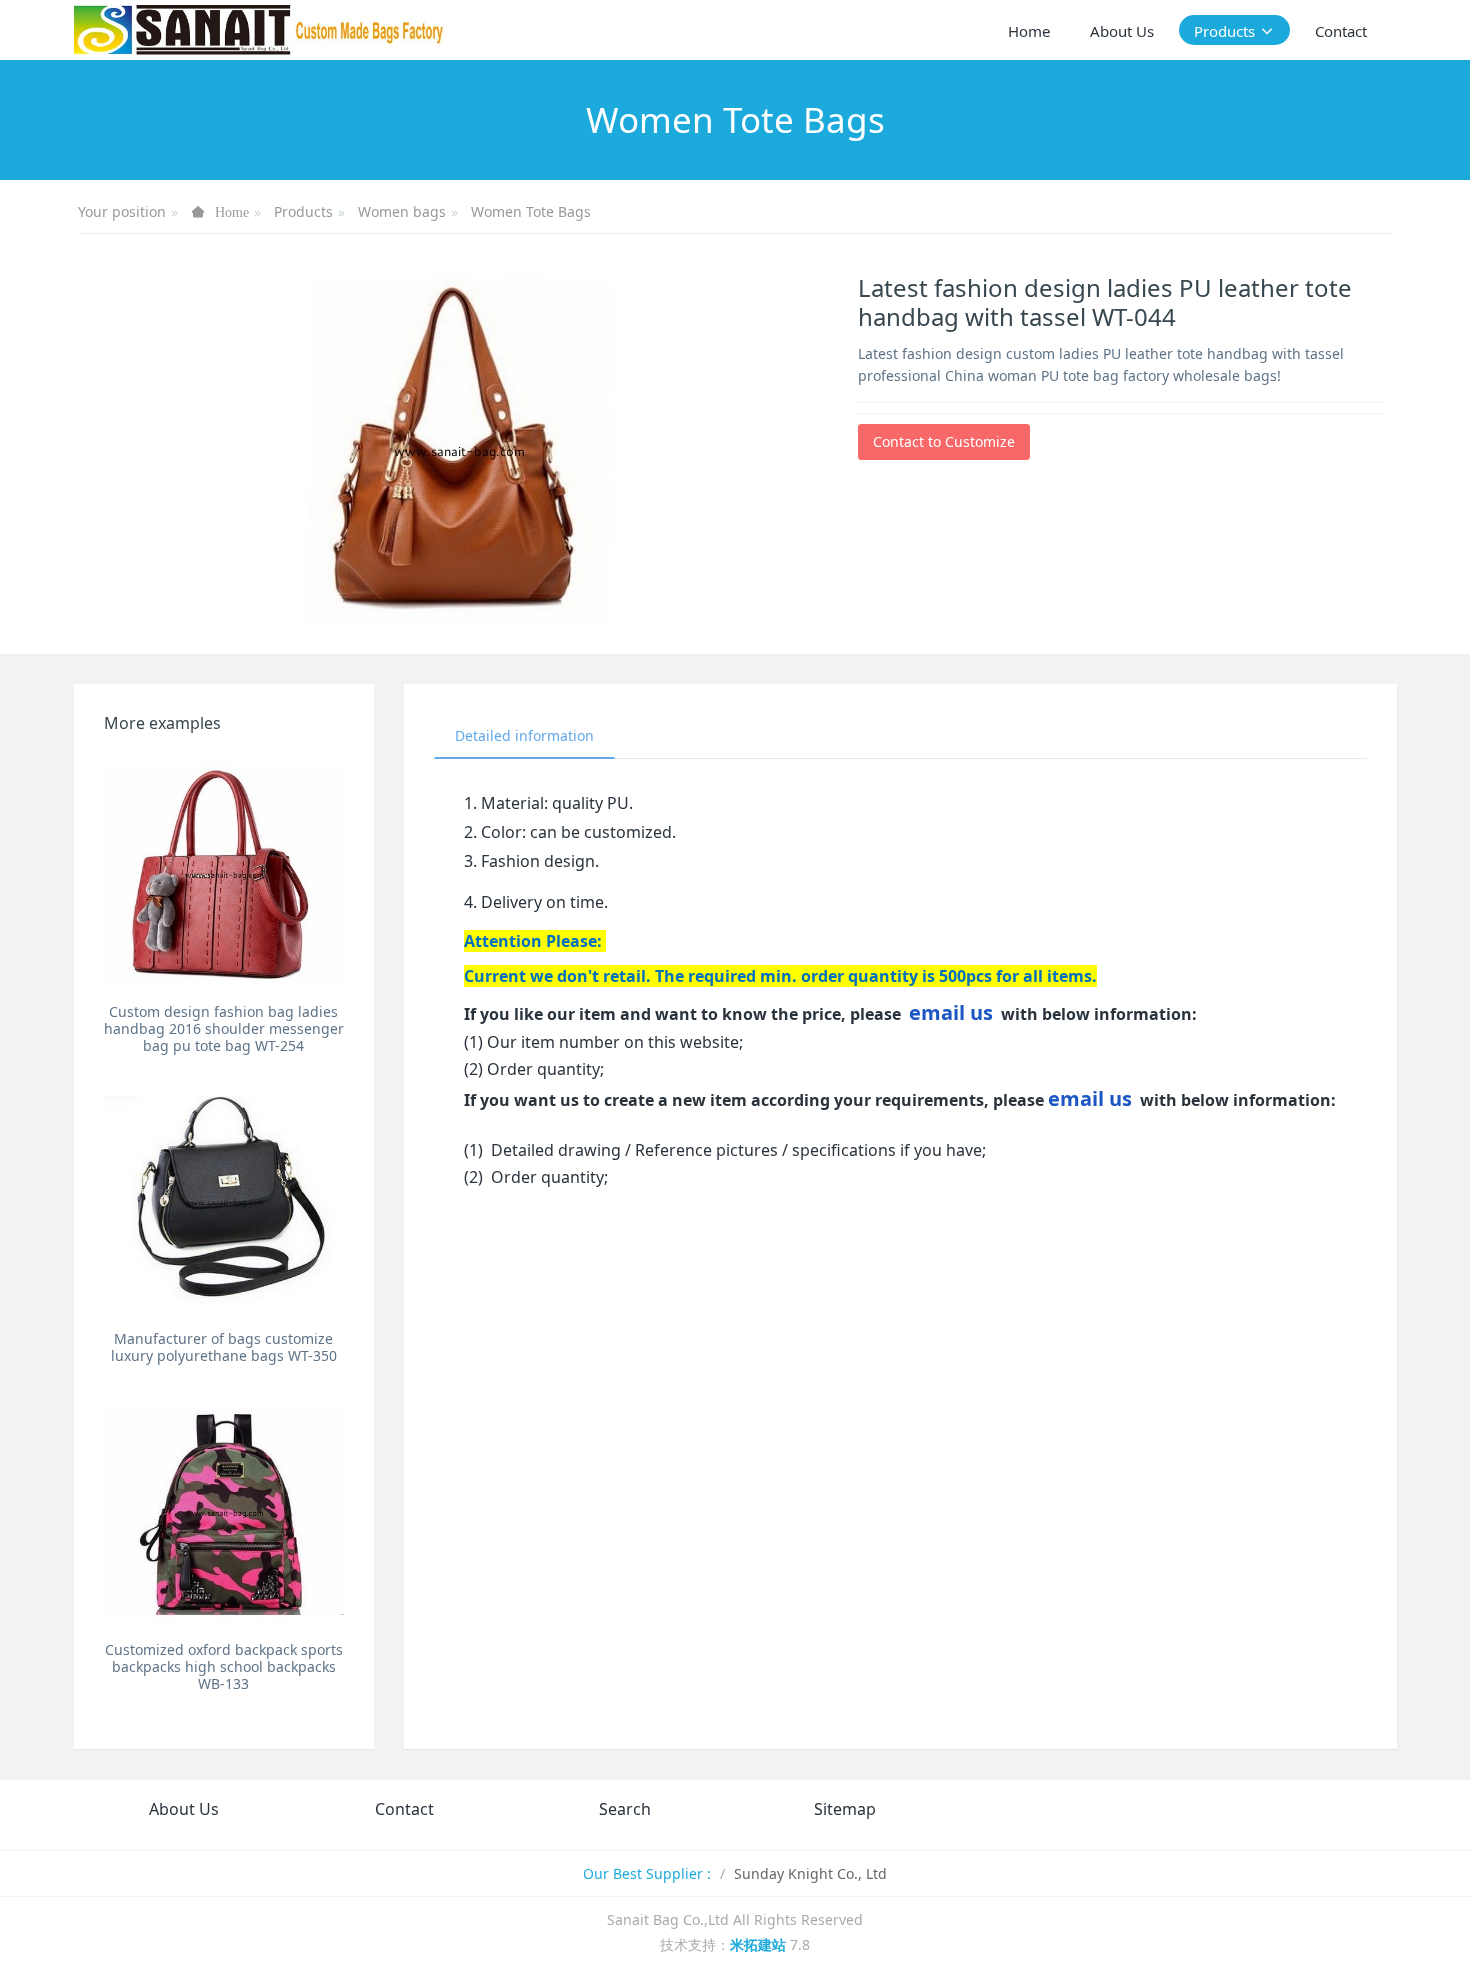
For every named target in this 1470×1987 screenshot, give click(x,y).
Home (1029, 31)
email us (951, 1012)
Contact (404, 1809)
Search (625, 1809)
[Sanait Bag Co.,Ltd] (260, 30)
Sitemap (845, 1809)
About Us (184, 1809)
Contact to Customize (944, 441)
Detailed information (524, 735)
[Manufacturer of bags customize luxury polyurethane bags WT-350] (224, 1201)
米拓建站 (760, 1944)
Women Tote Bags (531, 211)
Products (303, 211)
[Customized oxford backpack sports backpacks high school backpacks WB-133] (224, 1511)
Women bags (402, 211)
